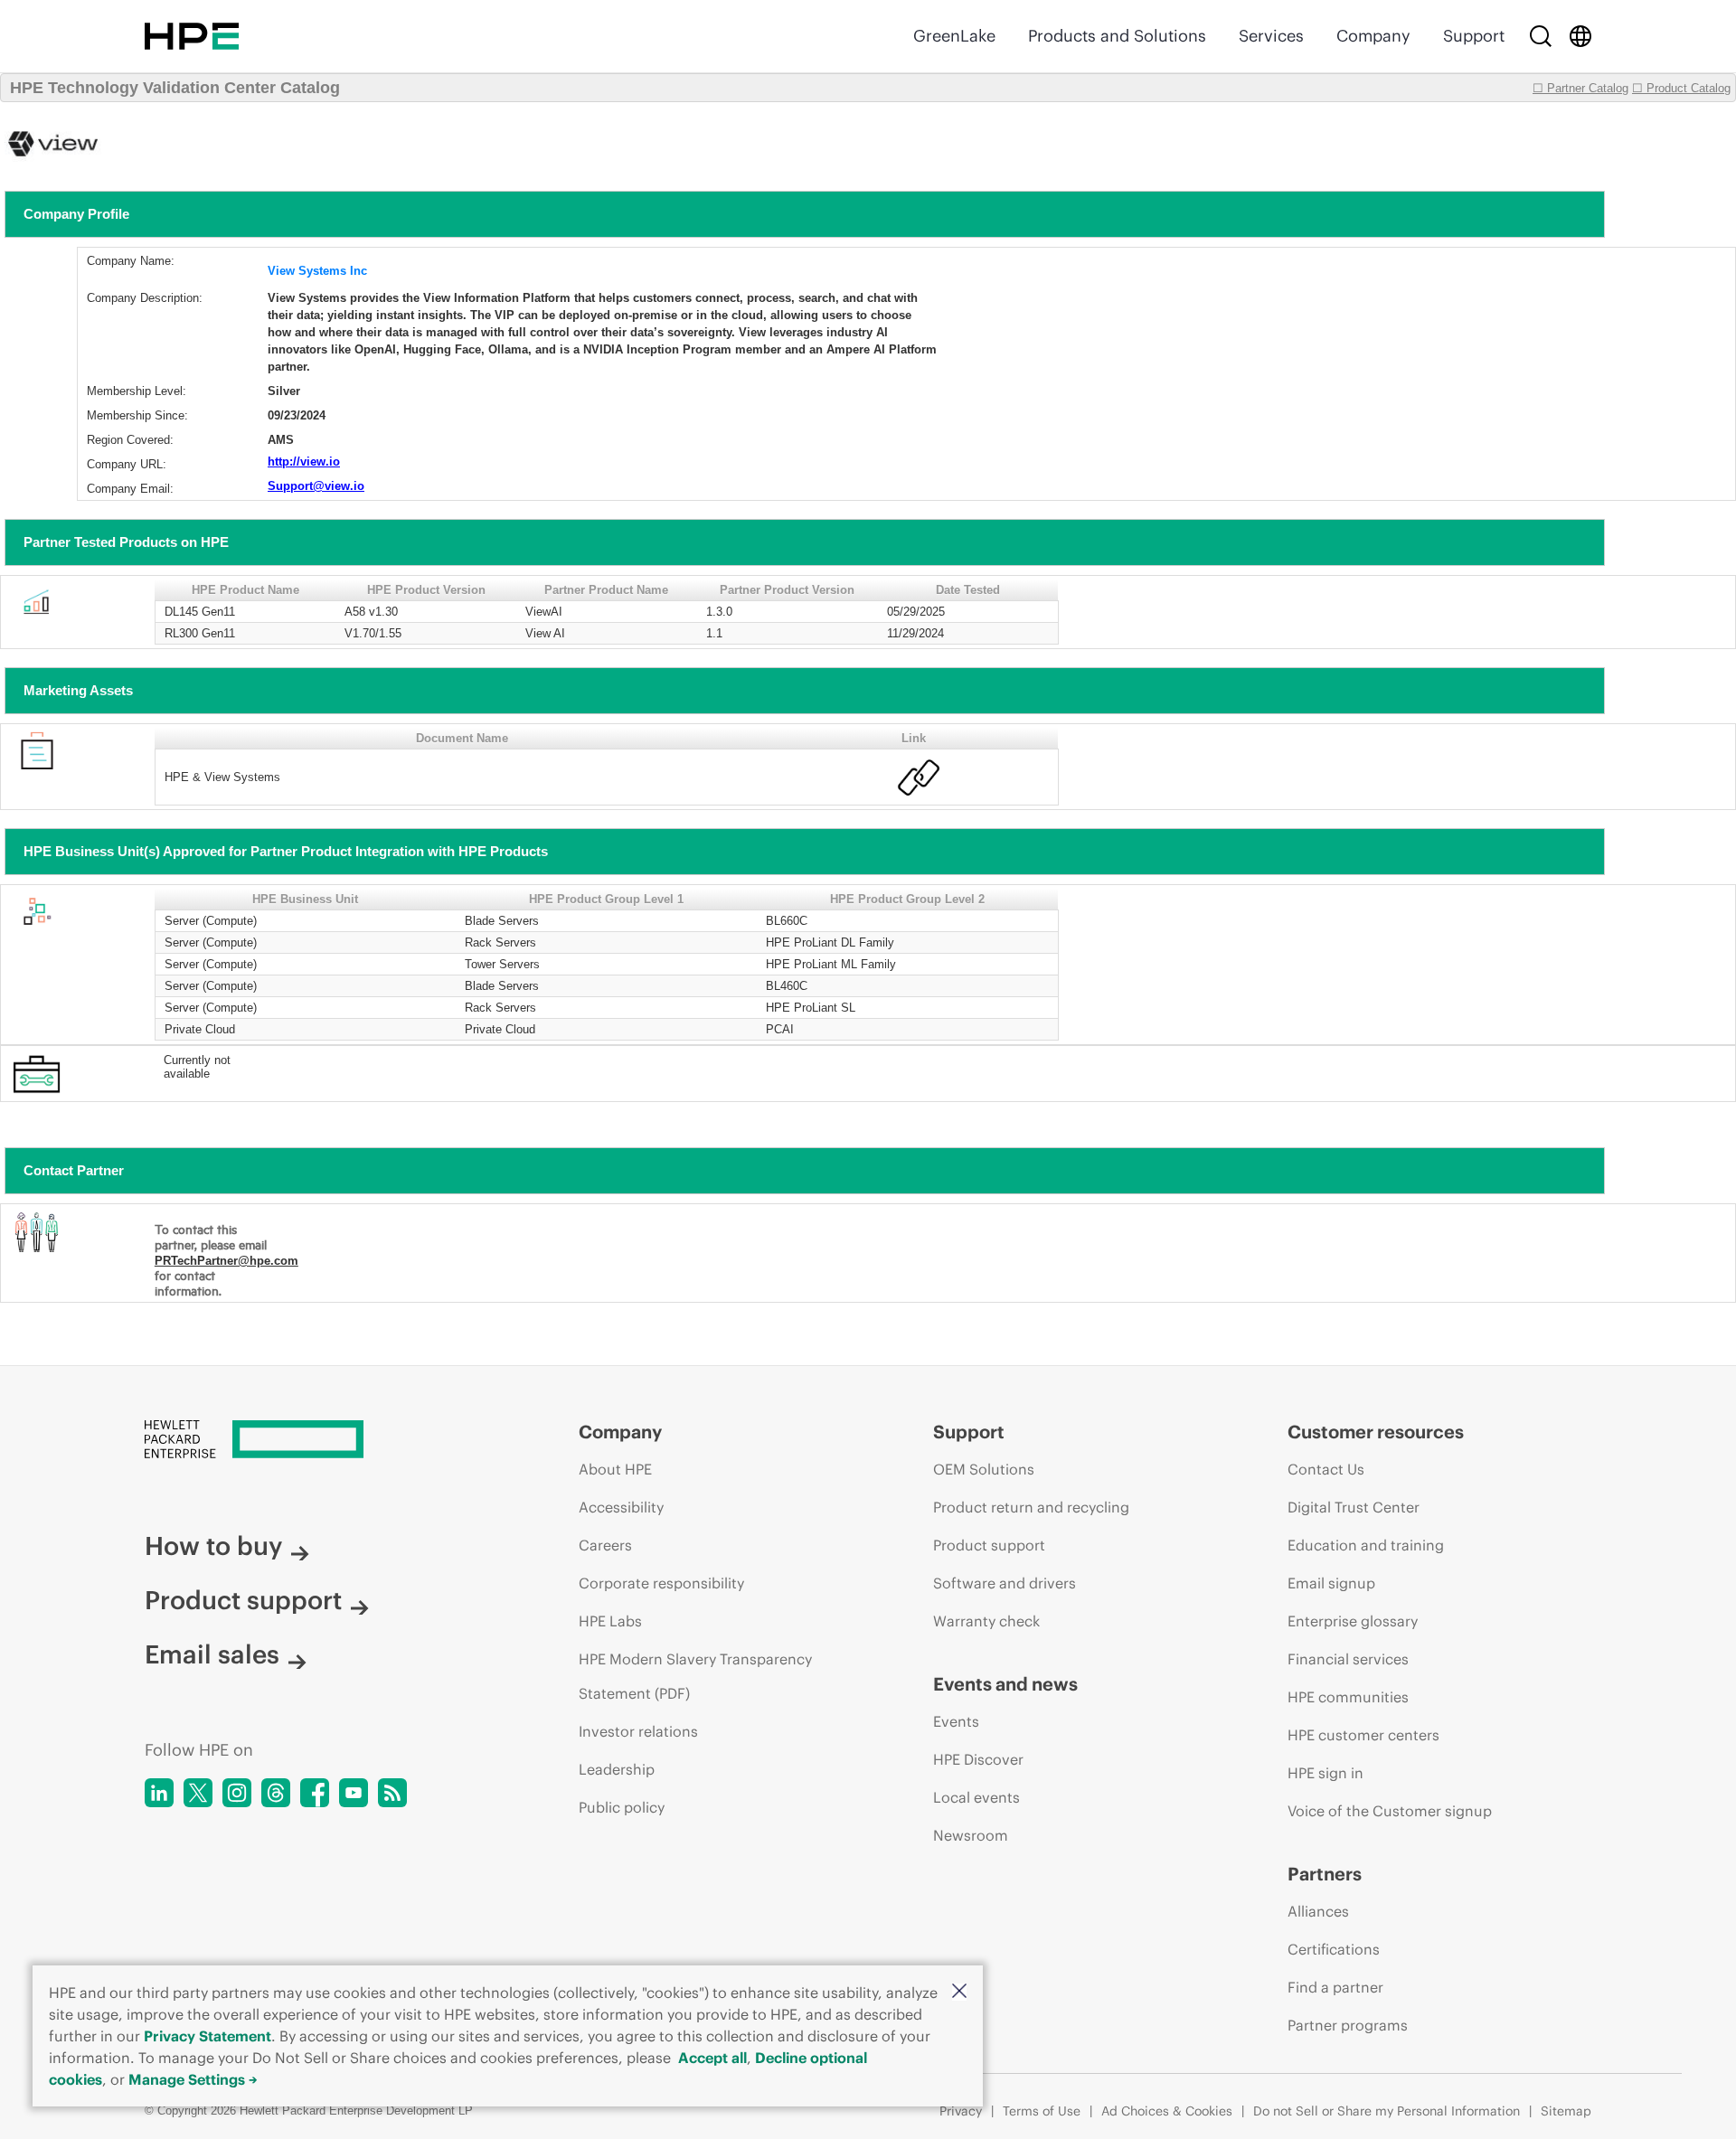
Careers (605, 1545)
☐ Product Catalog (1681, 88)
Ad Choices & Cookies (1167, 2111)
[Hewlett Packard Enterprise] (192, 36)
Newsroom (971, 1835)
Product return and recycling (1031, 1507)
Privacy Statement (208, 2036)
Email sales (212, 1654)
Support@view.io (316, 486)
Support (1474, 36)
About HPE (615, 1469)
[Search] (1541, 36)
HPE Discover (978, 1759)
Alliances (1318, 1911)
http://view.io (304, 462)
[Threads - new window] (276, 1793)
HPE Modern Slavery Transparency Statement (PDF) (695, 1676)
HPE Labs (610, 1621)
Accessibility (621, 1507)
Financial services (1348, 1659)
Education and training (1366, 1545)
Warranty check (986, 1621)
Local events (976, 1797)
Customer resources (1376, 1432)
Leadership (617, 1769)
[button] (959, 1992)
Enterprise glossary (1353, 1621)
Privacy (961, 2111)
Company (1373, 36)
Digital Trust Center (1354, 1507)
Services (1271, 36)
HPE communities (1348, 1697)
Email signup (1331, 1583)
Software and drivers (1005, 1583)
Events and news (1005, 1684)
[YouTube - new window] (354, 1793)
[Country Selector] (1580, 36)
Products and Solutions (1117, 36)
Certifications (1334, 1949)
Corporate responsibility (661, 1583)
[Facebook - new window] (315, 1793)
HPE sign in (1326, 1773)
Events (956, 1721)
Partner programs (1348, 2025)
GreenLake (954, 36)
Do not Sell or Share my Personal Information (1387, 2111)
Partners (1325, 1874)
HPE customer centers (1363, 1735)
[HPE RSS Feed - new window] (392, 1793)
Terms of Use (1042, 2111)
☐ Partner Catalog (1580, 88)
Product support (243, 1600)
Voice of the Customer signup (1390, 1811)
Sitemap (1566, 2111)
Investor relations (638, 1731)
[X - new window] (198, 1793)
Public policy (622, 1807)
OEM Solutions (984, 1469)
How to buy (213, 1546)
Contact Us (1326, 1469)
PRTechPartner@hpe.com (226, 1261)
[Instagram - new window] (237, 1793)
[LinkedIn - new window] (159, 1793)
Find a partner (1335, 1987)
